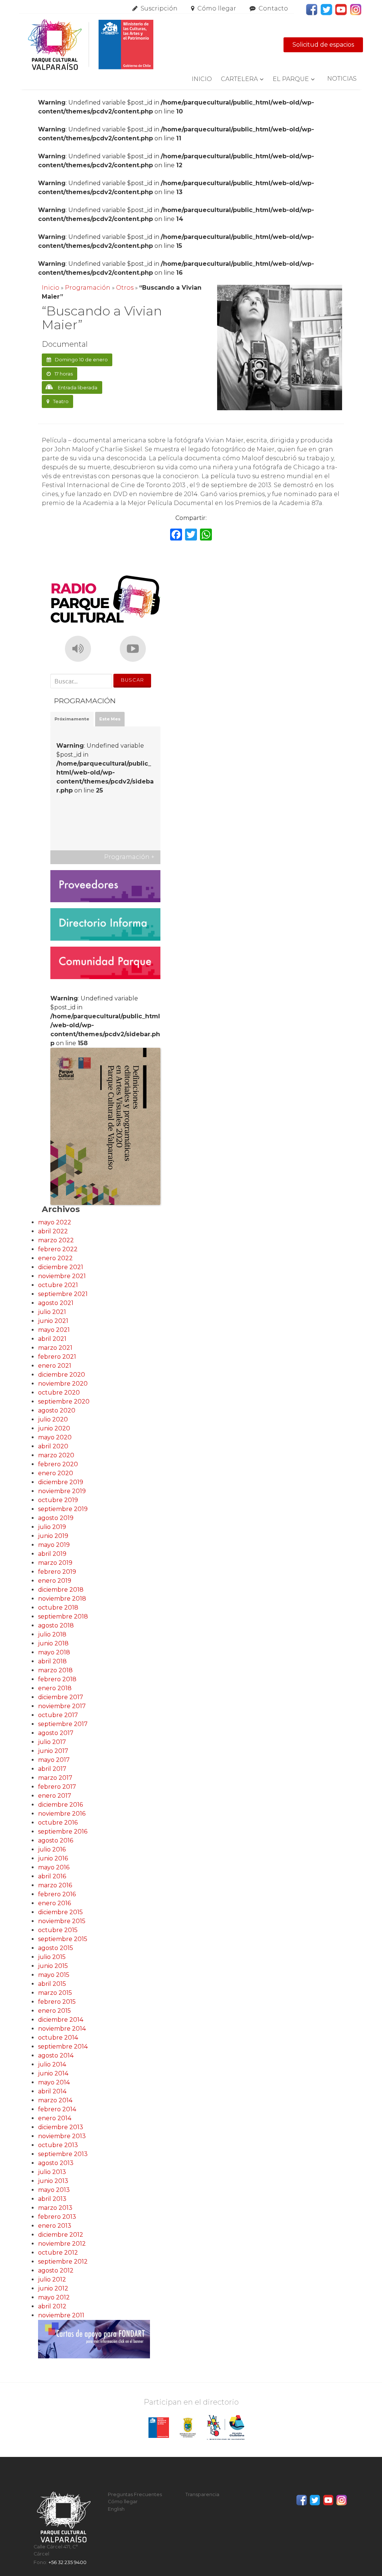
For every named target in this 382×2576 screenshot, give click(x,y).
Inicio (202, 79)
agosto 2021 (56, 1303)
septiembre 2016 (63, 1831)
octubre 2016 (58, 1823)
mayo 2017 (54, 1760)
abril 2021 (52, 1339)
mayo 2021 (54, 1330)
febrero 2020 (58, 1464)
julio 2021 (52, 1312)
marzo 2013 (55, 2208)
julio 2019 (52, 1527)
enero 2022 (55, 1258)
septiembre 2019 (63, 1509)
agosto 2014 (56, 2055)
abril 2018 (52, 1661)
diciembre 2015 (60, 1912)
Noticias (342, 79)
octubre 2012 (58, 2253)
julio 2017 (52, 1742)
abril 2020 (53, 1446)
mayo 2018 (54, 1652)
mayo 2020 (55, 1437)
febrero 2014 (57, 2109)
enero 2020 (56, 1473)
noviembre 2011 (61, 2315)
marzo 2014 (55, 2100)
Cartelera (239, 79)
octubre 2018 (58, 1608)
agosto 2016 (56, 1840)
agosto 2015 (56, 1948)
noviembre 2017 (62, 1706)
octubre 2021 (58, 1285)
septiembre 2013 (63, 2154)
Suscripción (159, 8)
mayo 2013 (54, 2190)
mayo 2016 (54, 1867)
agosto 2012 (56, 2270)
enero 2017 (55, 1796)
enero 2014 (55, 2118)
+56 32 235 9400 (68, 2562)
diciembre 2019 (61, 1482)
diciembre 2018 (61, 1590)
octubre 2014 (58, 2038)
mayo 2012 (54, 2297)
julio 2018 (52, 1634)
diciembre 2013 (61, 2127)
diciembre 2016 (60, 1805)
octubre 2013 (58, 2145)
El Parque (291, 79)
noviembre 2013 (62, 2136)
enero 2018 (55, 1688)
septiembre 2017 (63, 1724)
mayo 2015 (54, 1975)
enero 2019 (55, 1581)
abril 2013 (52, 2199)
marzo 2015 (55, 1993)
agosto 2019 (56, 1518)
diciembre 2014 (61, 2020)
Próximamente (72, 719)
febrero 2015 (57, 2002)
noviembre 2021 (62, 1276)
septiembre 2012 (63, 2262)
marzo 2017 (55, 1778)
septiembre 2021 (63, 1294)
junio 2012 (53, 2288)
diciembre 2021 (61, 1267)
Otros (125, 288)
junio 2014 (53, 2073)
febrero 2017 (57, 1787)
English (116, 2509)
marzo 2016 (55, 1885)
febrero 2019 (57, 1572)
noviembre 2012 (62, 2244)
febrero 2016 (57, 1894)
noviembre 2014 (62, 2029)
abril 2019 (52, 1554)
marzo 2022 (56, 1240)
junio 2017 (53, 1751)
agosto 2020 (57, 1410)
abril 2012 (52, 2306)
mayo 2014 (54, 2082)
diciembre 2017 (61, 1697)
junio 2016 (53, 1858)
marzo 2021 (55, 1348)
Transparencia (202, 2494)
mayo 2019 (54, 1545)
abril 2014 (52, 2091)
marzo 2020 (56, 1455)
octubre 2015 (58, 1930)
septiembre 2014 (63, 2047)
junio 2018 (53, 1643)
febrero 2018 (57, 1679)
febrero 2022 (58, 1249)
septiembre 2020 (64, 1401)
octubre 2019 (58, 1500)
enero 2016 (54, 1903)
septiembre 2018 (63, 1616)
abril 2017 (52, 1769)
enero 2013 (55, 2226)
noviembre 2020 (63, 1384)
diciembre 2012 (61, 2235)
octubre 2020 (59, 1393)
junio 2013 (53, 2181)
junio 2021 (53, 1321)
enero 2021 (55, 1366)
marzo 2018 (55, 1670)
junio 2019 (53, 1536)
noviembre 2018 (62, 1599)
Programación (88, 288)
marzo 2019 (55, 1563)
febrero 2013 (57, 2217)
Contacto (273, 8)
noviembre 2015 (62, 1921)
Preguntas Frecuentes (135, 2494)
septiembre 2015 (63, 1939)
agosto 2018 (56, 1625)
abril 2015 (52, 1984)
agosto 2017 (56, 1733)
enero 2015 (54, 2011)
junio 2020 (54, 1428)
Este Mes (110, 719)
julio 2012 (52, 2279)
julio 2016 (52, 1849)
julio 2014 (52, 2064)
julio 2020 (53, 1419)
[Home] (90, 45)
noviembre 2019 (62, 1491)
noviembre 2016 (62, 1814)
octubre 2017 (58, 1715)
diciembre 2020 (62, 1375)
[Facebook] (176, 535)
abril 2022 (53, 1231)
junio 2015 (53, 1966)
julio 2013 (52, 2172)
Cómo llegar (217, 8)
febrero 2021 (57, 1357)
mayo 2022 (55, 1222)
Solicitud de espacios (323, 45)
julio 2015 (52, 1957)
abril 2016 (52, 1876)
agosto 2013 (56, 2163)
